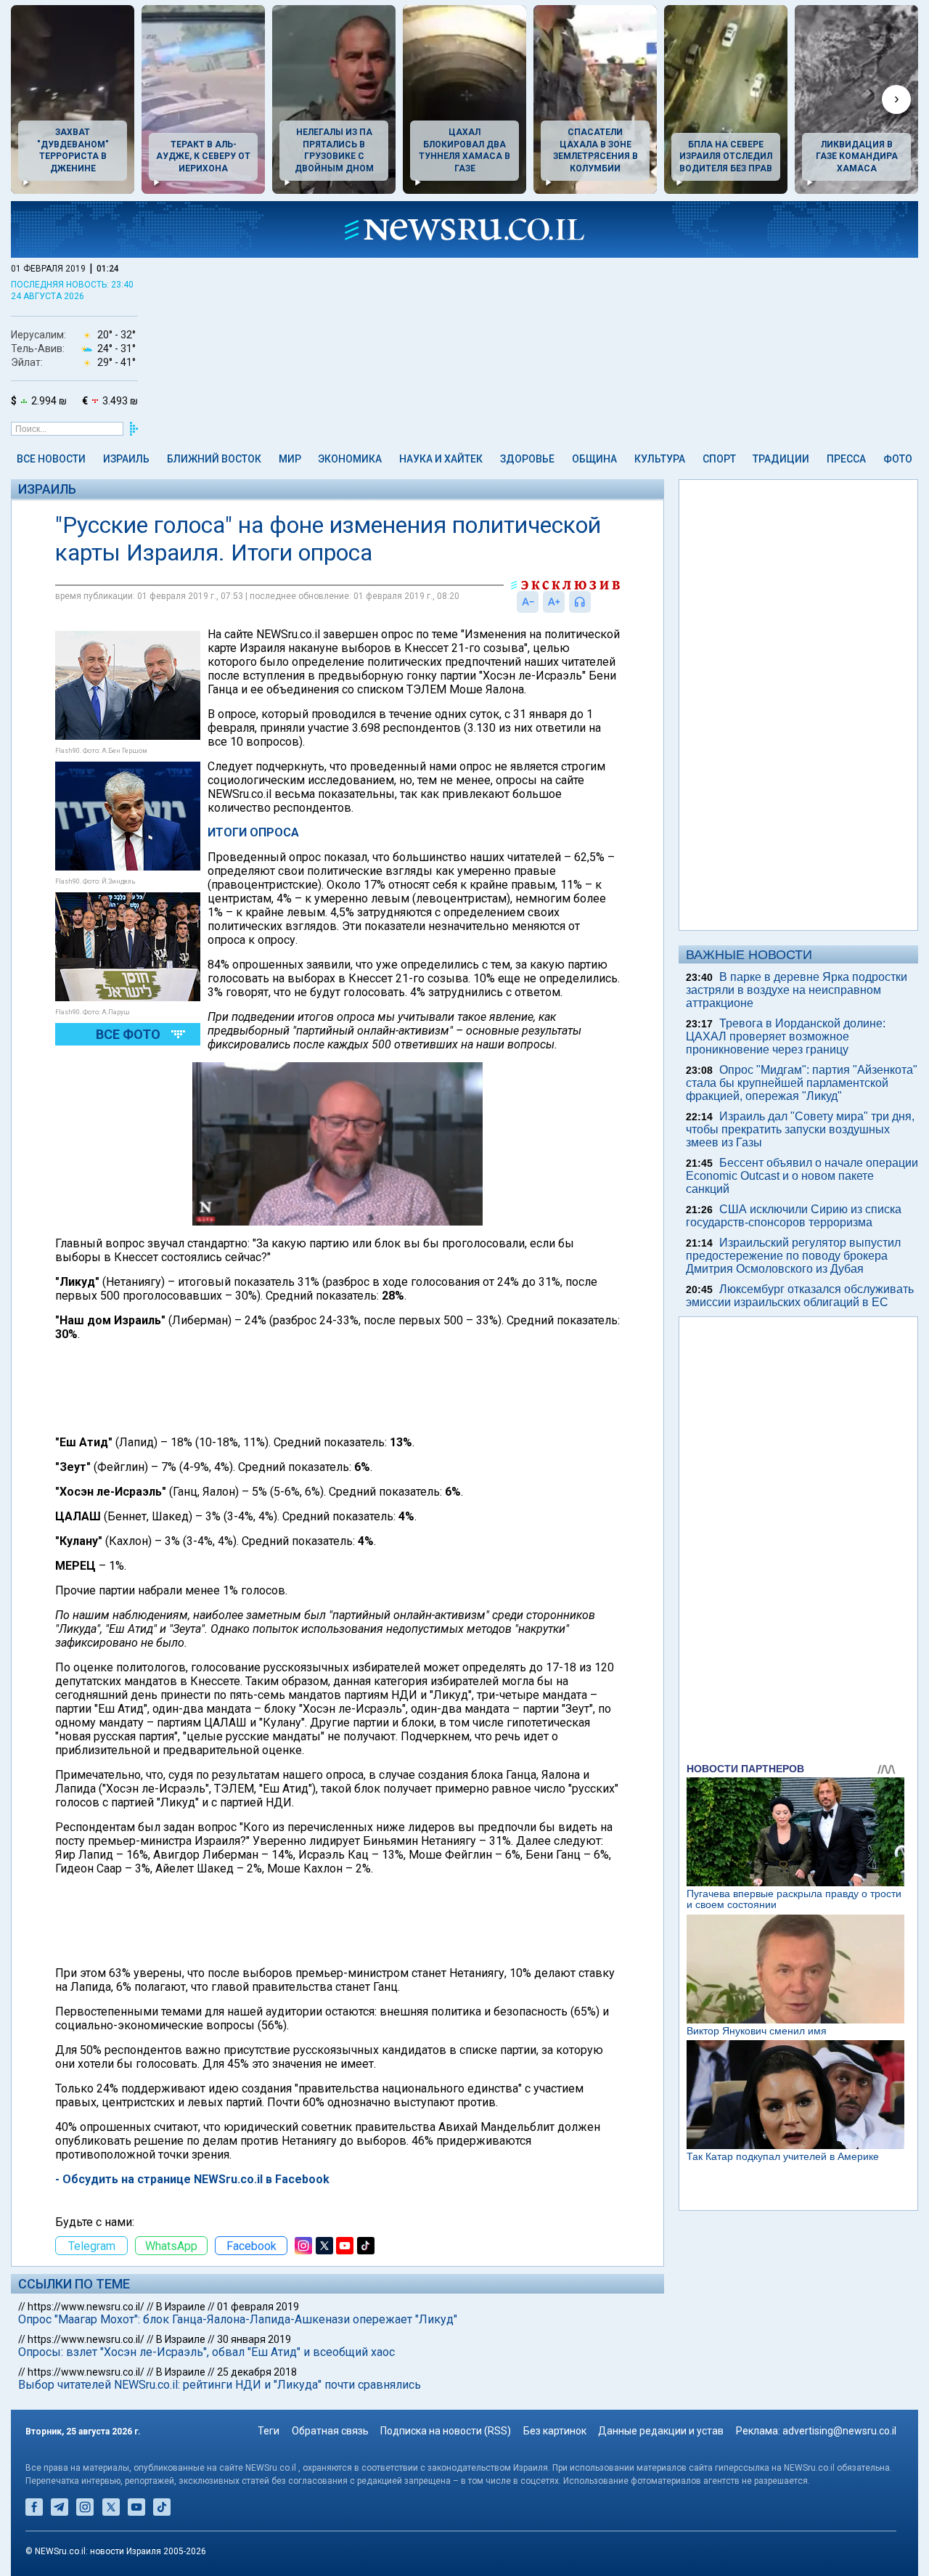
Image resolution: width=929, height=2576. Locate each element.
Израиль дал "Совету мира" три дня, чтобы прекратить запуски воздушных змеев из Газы (800, 1129)
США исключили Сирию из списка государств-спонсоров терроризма (794, 1216)
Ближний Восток (214, 459)
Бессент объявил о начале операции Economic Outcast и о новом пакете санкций (802, 1176)
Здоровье (527, 459)
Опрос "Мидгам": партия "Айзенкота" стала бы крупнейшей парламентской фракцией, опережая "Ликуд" (802, 1083)
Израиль (126, 459)
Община (594, 459)
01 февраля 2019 (258, 2307)
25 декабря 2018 (257, 2372)
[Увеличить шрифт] (554, 602)
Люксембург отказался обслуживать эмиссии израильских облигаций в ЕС (800, 1296)
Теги (269, 2431)
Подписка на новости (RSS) (446, 2431)
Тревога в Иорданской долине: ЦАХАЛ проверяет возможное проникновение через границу (786, 1036)
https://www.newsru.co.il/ (86, 2307)
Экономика (350, 459)
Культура (660, 459)
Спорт (719, 459)
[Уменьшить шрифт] (528, 602)
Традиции (781, 459)
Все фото (128, 1034)
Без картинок (555, 2431)
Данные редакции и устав (661, 2431)
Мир (290, 459)
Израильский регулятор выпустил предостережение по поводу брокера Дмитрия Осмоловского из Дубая (793, 1256)
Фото (898, 459)
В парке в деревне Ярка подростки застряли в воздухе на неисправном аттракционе (797, 990)
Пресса (846, 459)
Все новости (51, 459)
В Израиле (181, 2307)
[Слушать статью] (594, 602)
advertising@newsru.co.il (839, 2431)
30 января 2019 (254, 2339)
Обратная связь (330, 2431)
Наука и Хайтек (441, 459)
